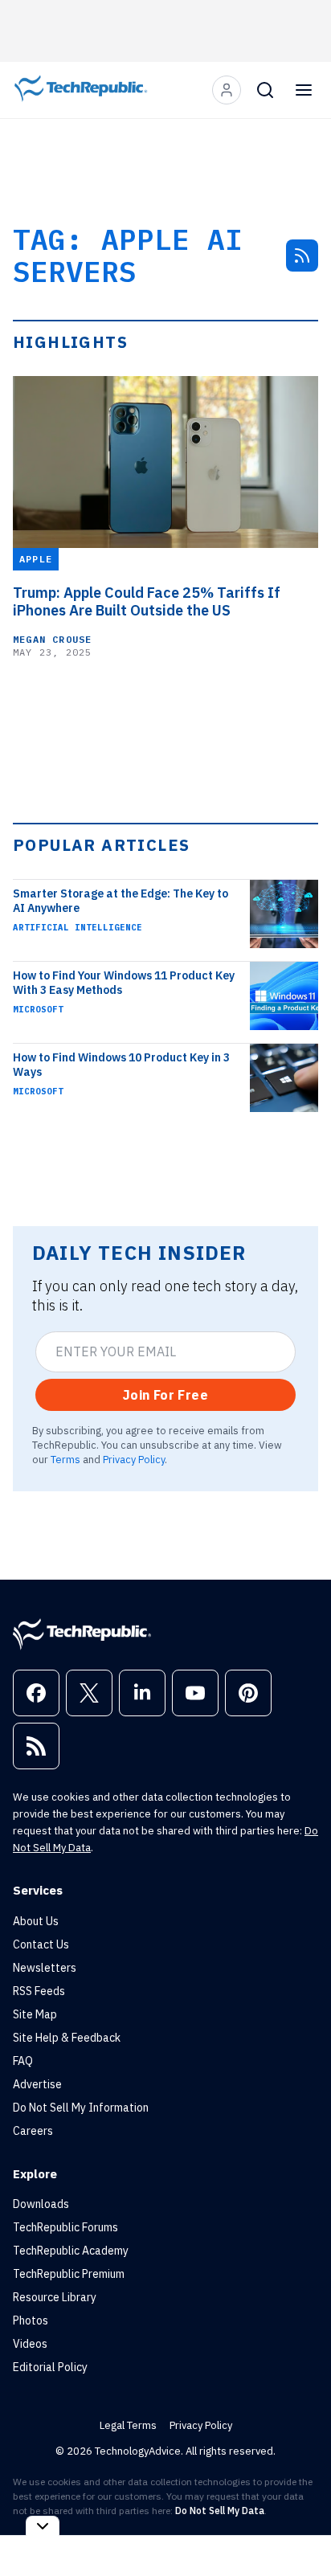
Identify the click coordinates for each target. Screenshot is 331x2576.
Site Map (35, 2014)
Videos (30, 2344)
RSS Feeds (39, 1991)
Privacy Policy (134, 1459)
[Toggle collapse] (43, 2526)
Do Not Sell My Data (220, 2511)
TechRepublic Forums (65, 2227)
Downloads (41, 2204)
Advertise (37, 2084)
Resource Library (55, 2297)
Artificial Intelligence (78, 927)
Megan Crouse (52, 639)
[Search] (265, 90)
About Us (36, 1921)
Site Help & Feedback (67, 2038)
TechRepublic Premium (69, 2274)
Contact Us (41, 1944)
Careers (33, 2131)
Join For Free (165, 1395)
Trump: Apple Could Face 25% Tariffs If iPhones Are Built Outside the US (147, 602)
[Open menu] (304, 90)
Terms (65, 1459)
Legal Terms (128, 2425)
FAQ (23, 2061)
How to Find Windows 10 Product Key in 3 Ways (121, 1065)
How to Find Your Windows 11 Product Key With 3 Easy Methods (124, 983)
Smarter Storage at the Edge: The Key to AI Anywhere (121, 901)
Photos (31, 2320)
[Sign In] (227, 90)
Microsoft (38, 1009)
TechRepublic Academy (71, 2251)
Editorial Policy (50, 2367)
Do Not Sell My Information (81, 2108)
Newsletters (45, 1968)
